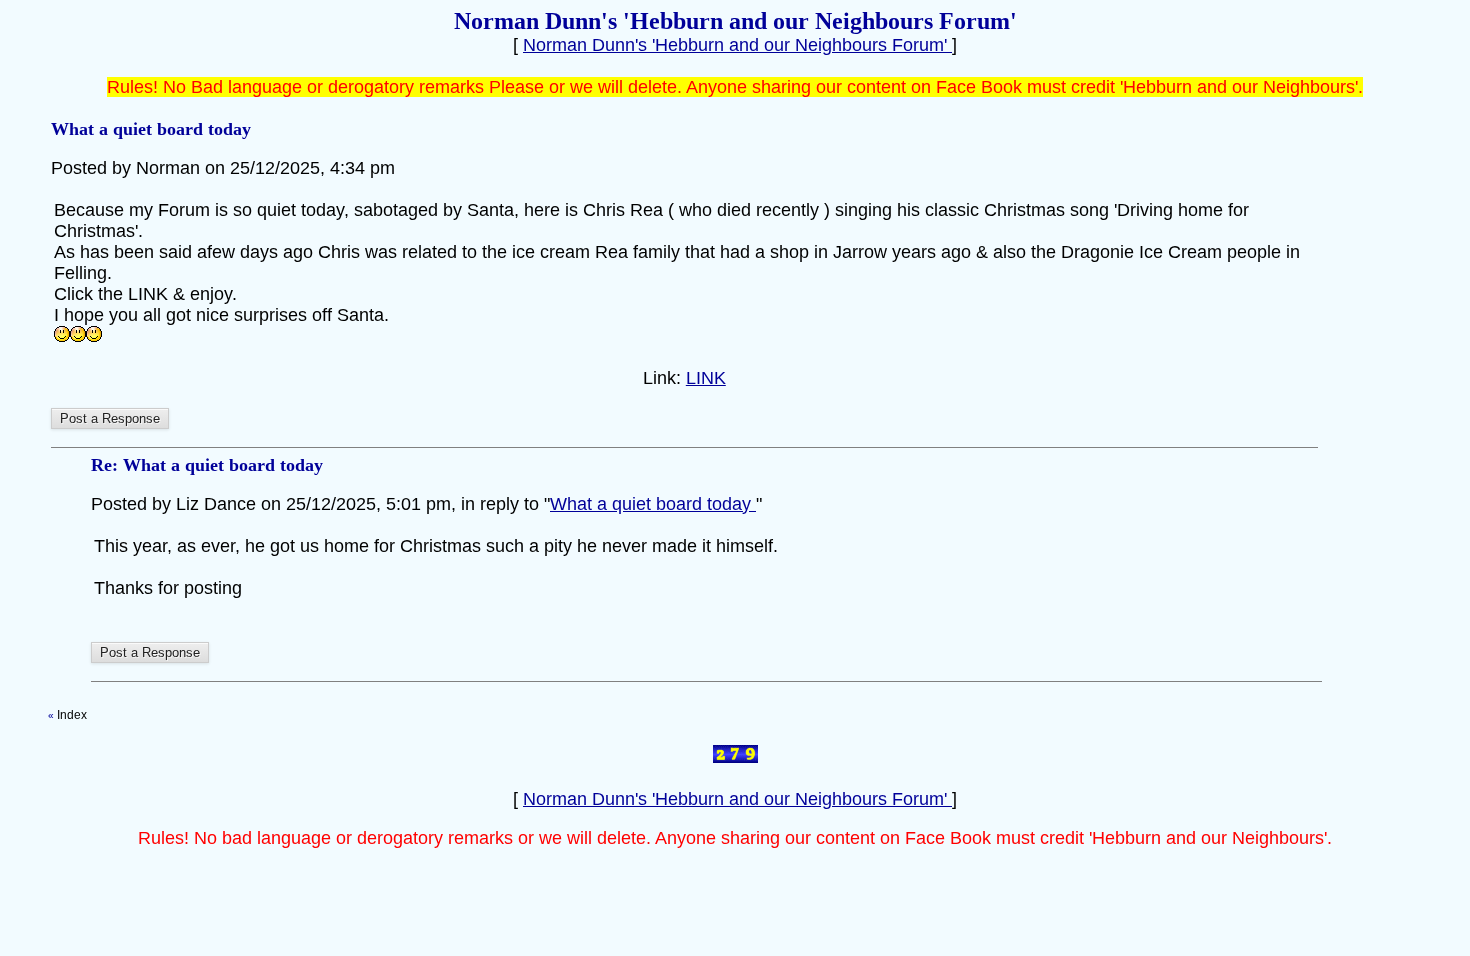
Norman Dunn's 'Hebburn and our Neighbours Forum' (737, 45)
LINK (706, 378)
